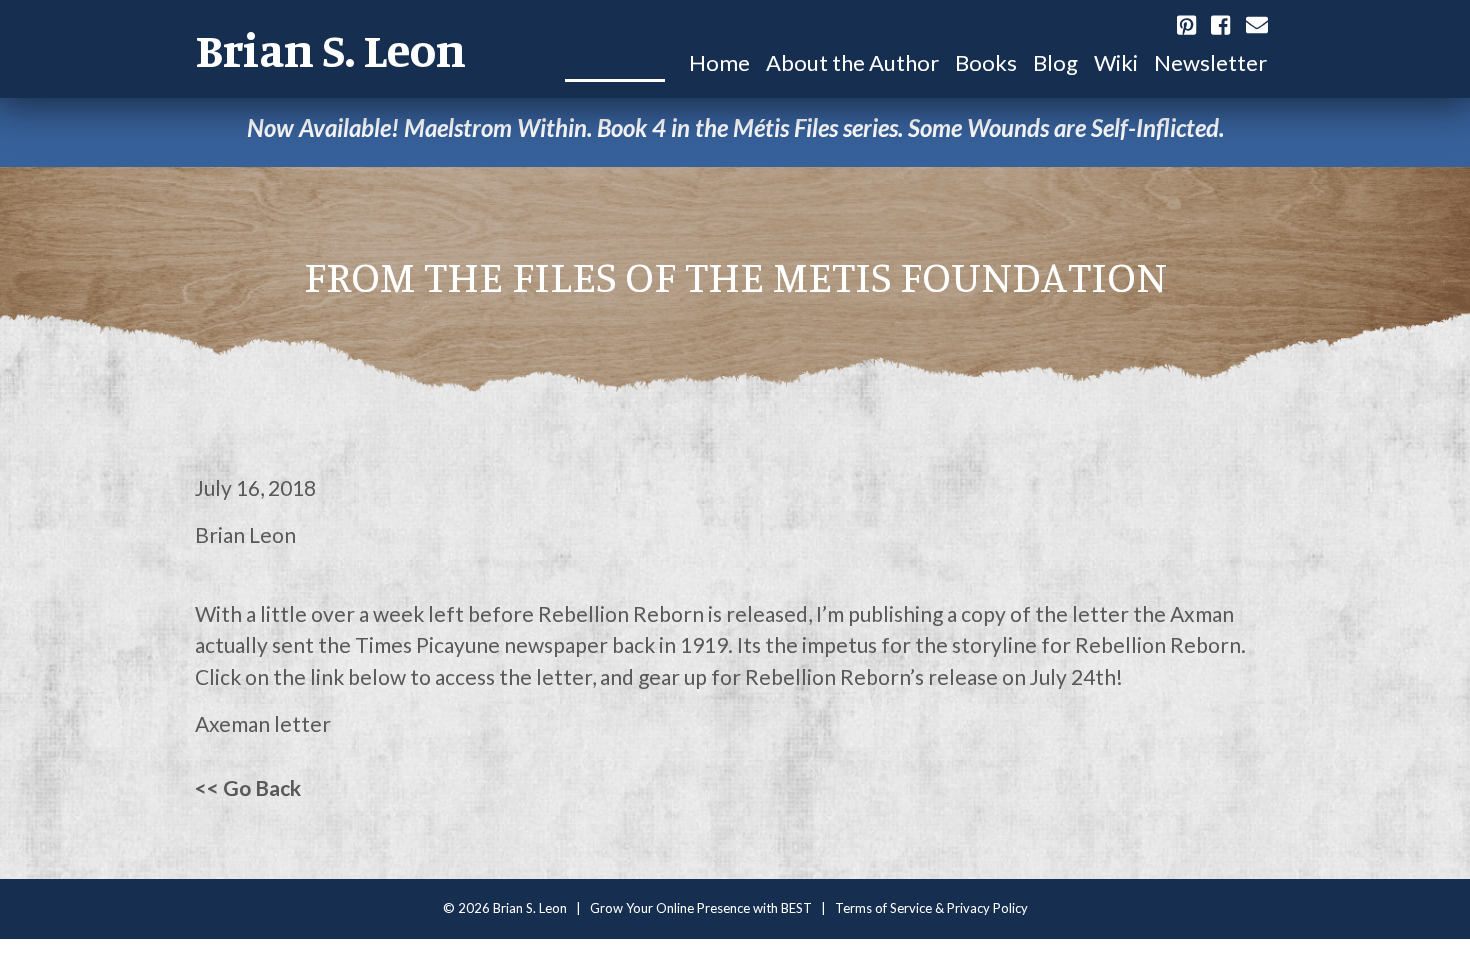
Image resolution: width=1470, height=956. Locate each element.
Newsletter (1210, 62)
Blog (1055, 62)
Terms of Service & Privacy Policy (931, 908)
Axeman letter (263, 723)
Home (719, 62)
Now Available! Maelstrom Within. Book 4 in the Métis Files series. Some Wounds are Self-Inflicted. (735, 127)
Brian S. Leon (330, 49)
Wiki (1116, 62)
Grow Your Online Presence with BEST (701, 908)
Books (986, 62)
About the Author (852, 62)
